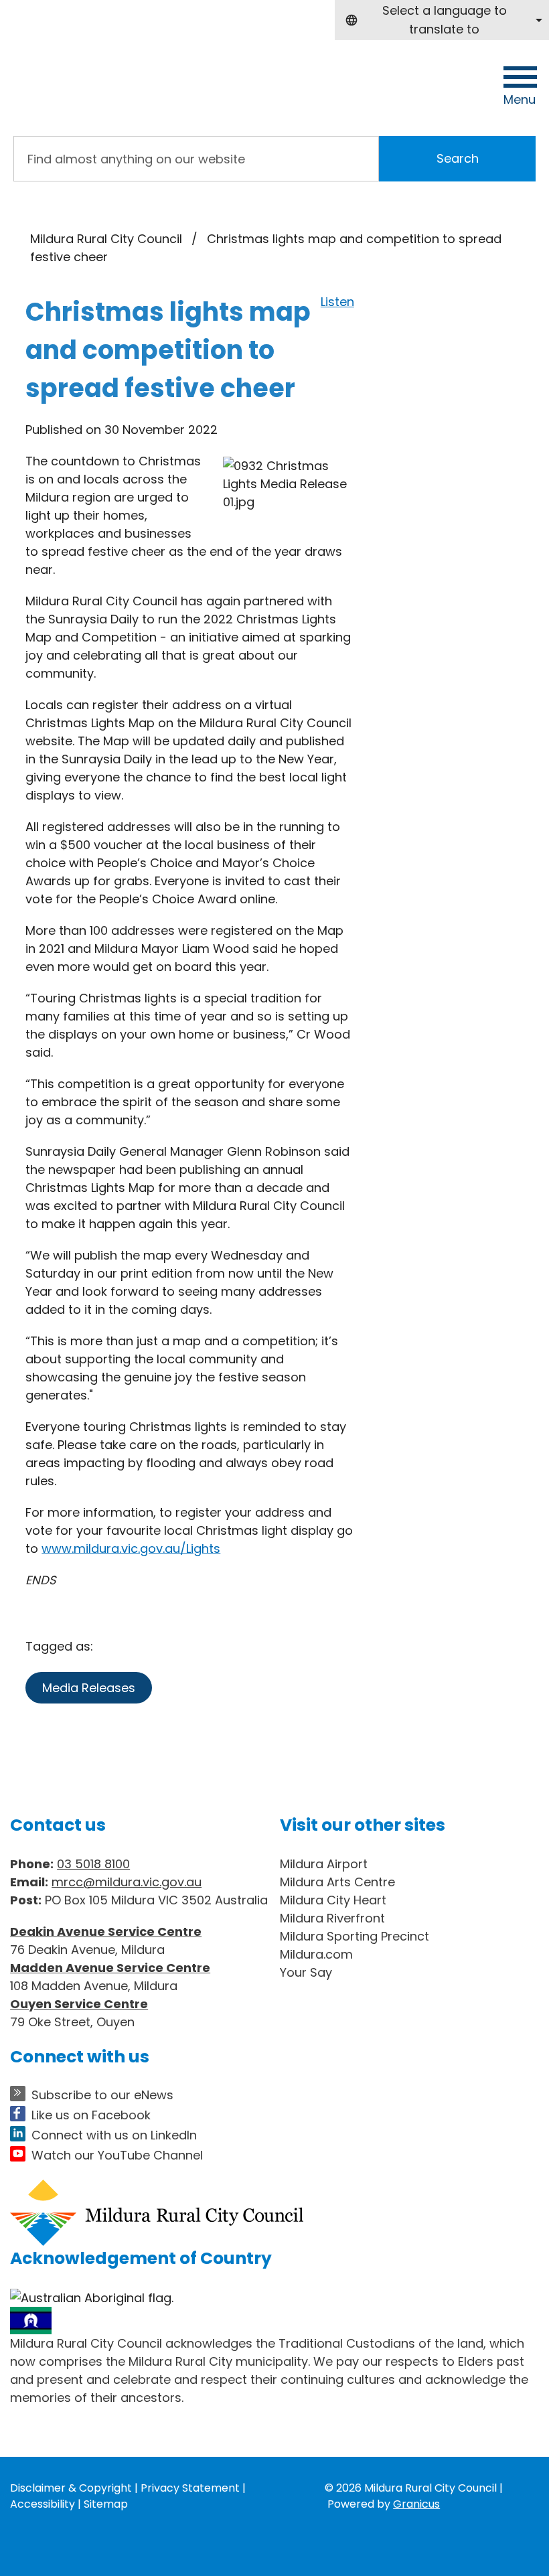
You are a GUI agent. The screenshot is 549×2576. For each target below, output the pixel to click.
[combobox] (442, 20)
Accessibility (43, 2504)
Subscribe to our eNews (102, 2095)
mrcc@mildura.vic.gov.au (127, 1882)
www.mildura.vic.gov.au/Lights (131, 1548)
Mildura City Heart (333, 1900)
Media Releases (89, 1688)
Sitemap (106, 2504)
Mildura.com (316, 1954)
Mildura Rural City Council (106, 239)
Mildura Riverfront (332, 1918)
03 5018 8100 (93, 1864)
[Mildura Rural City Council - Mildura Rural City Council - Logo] (114, 80)
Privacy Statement (190, 2488)
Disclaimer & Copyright (71, 2488)
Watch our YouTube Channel (117, 2155)
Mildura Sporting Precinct (355, 1936)
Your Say (306, 1972)
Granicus (416, 2504)
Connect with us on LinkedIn (114, 2135)
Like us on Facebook (91, 2115)
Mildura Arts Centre (337, 1882)
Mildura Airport (324, 1864)
